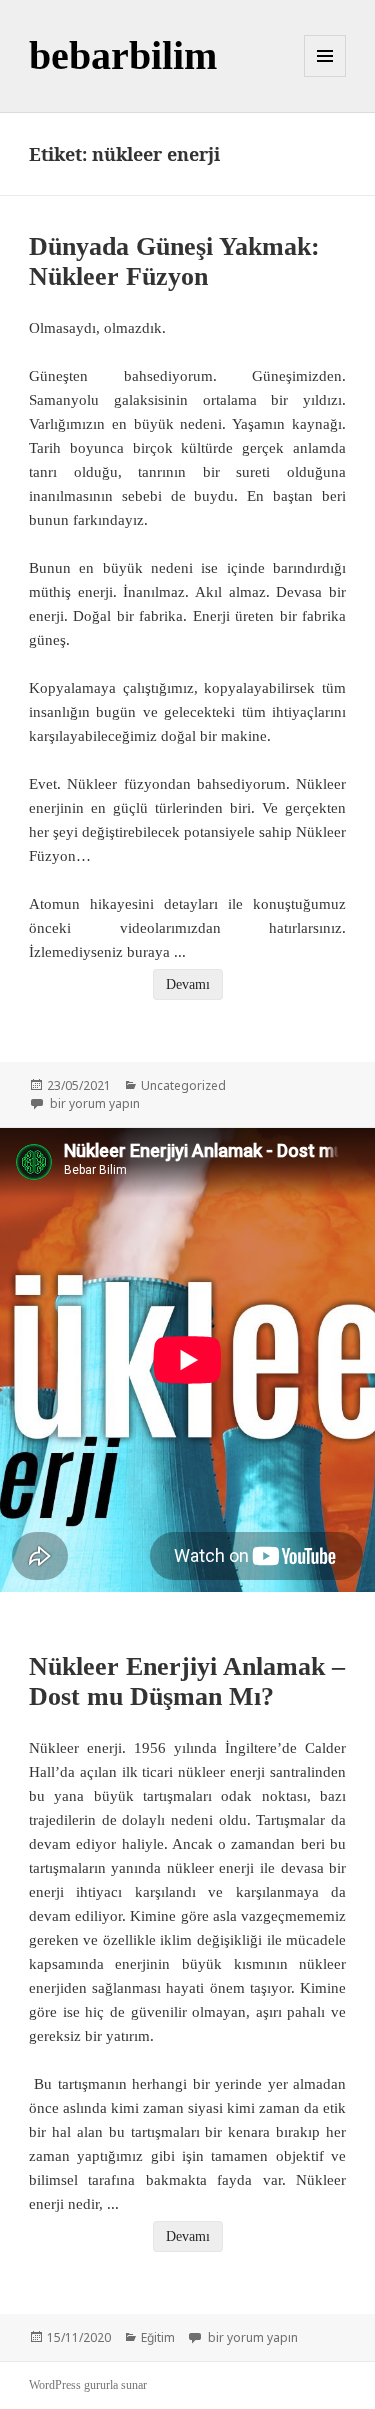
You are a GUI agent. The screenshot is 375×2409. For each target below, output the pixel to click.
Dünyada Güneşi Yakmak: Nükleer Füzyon (174, 261)
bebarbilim (123, 55)
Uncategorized (183, 1085)
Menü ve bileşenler (325, 76)
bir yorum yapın (93, 1103)
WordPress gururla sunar (88, 2385)
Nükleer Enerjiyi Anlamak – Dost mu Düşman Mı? (187, 1681)
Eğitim (158, 2337)
